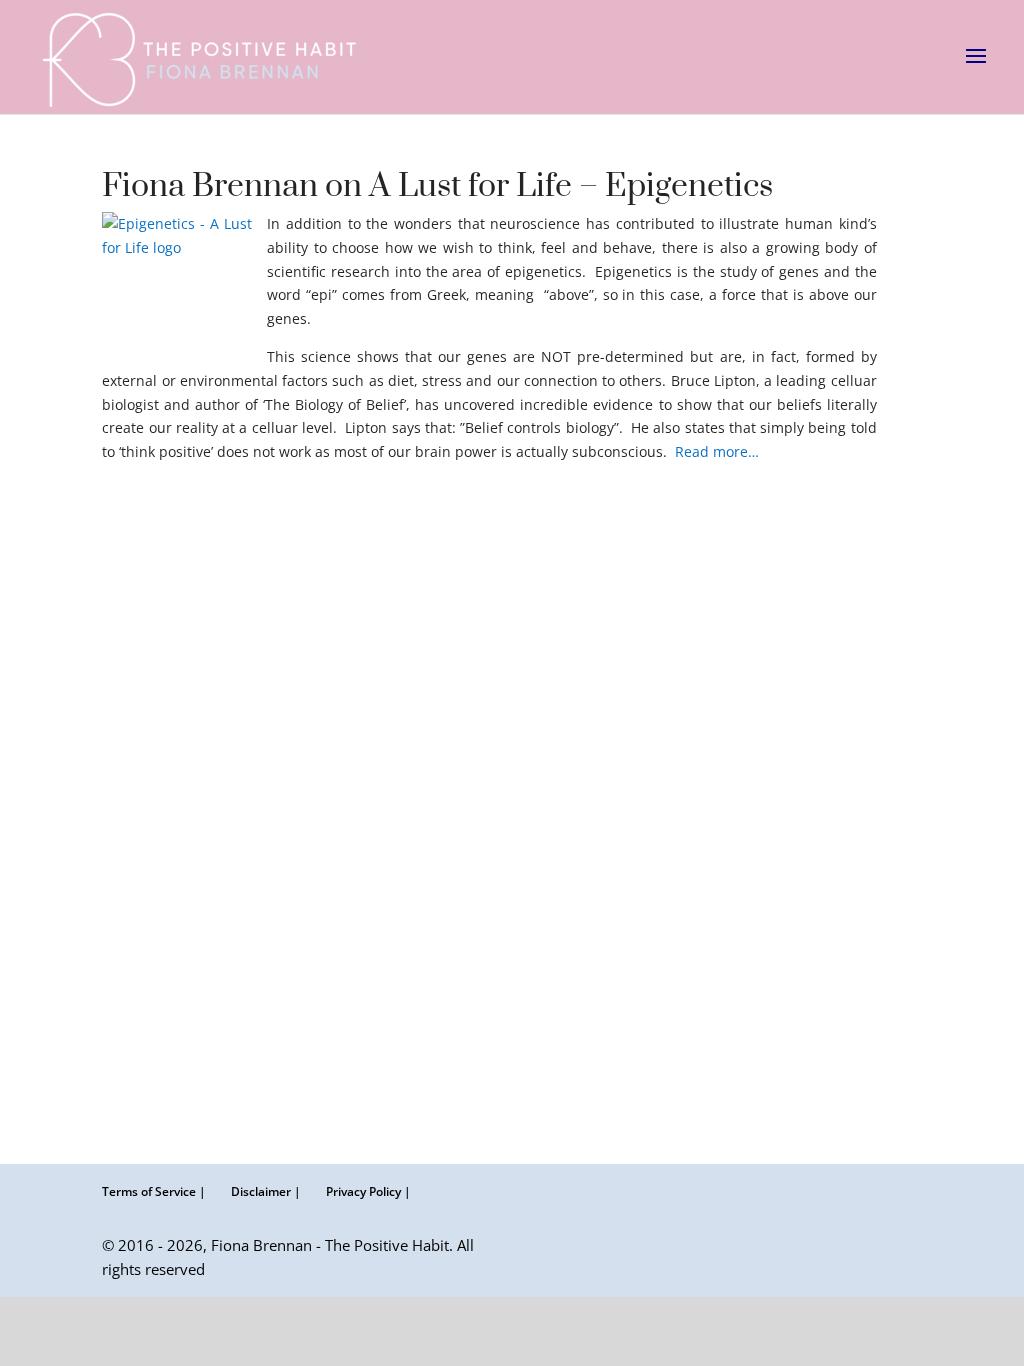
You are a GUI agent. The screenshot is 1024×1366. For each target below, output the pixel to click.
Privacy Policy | (368, 1191)
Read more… (717, 451)
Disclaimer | (266, 1191)
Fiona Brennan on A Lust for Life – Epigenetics (437, 186)
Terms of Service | (154, 1191)
